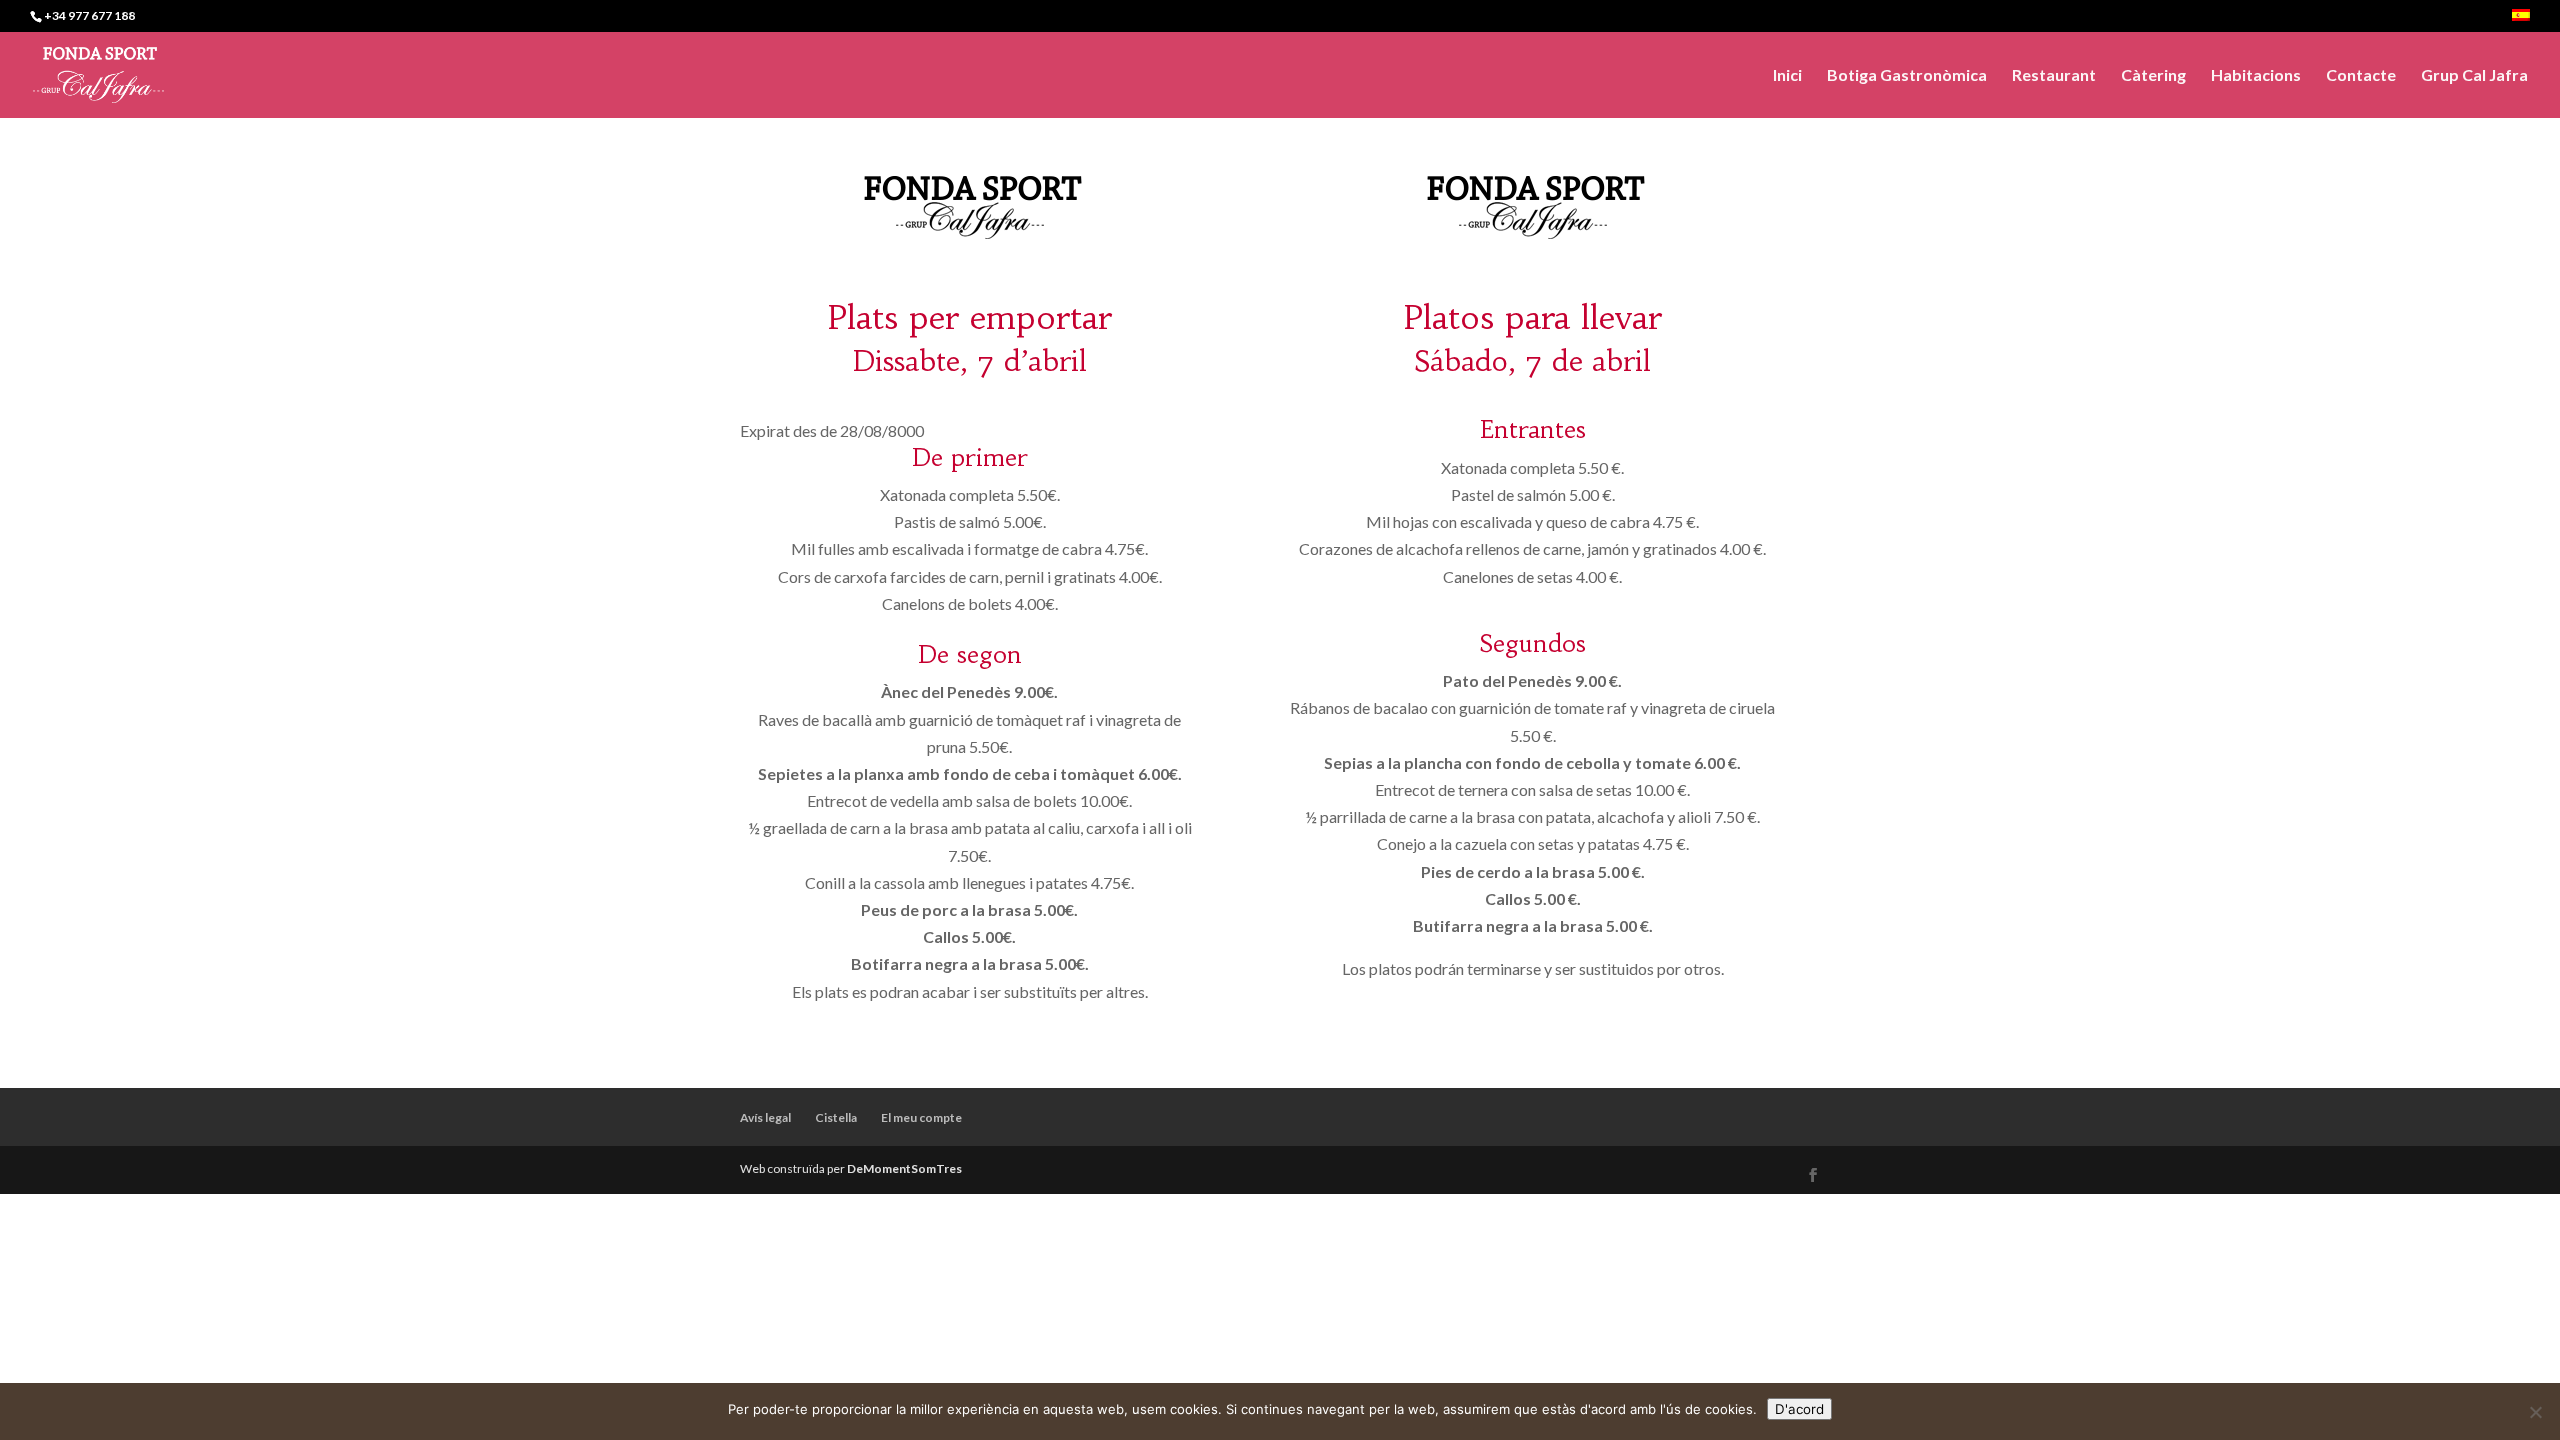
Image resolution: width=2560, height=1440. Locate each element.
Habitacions (2256, 76)
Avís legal (765, 1117)
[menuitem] (2521, 20)
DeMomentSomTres (904, 1168)
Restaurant (2054, 76)
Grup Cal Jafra (2474, 76)
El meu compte (921, 1117)
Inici (1787, 76)
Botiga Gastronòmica (1907, 76)
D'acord (1799, 1409)
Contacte (2361, 76)
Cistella (836, 1117)
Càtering (2153, 76)
